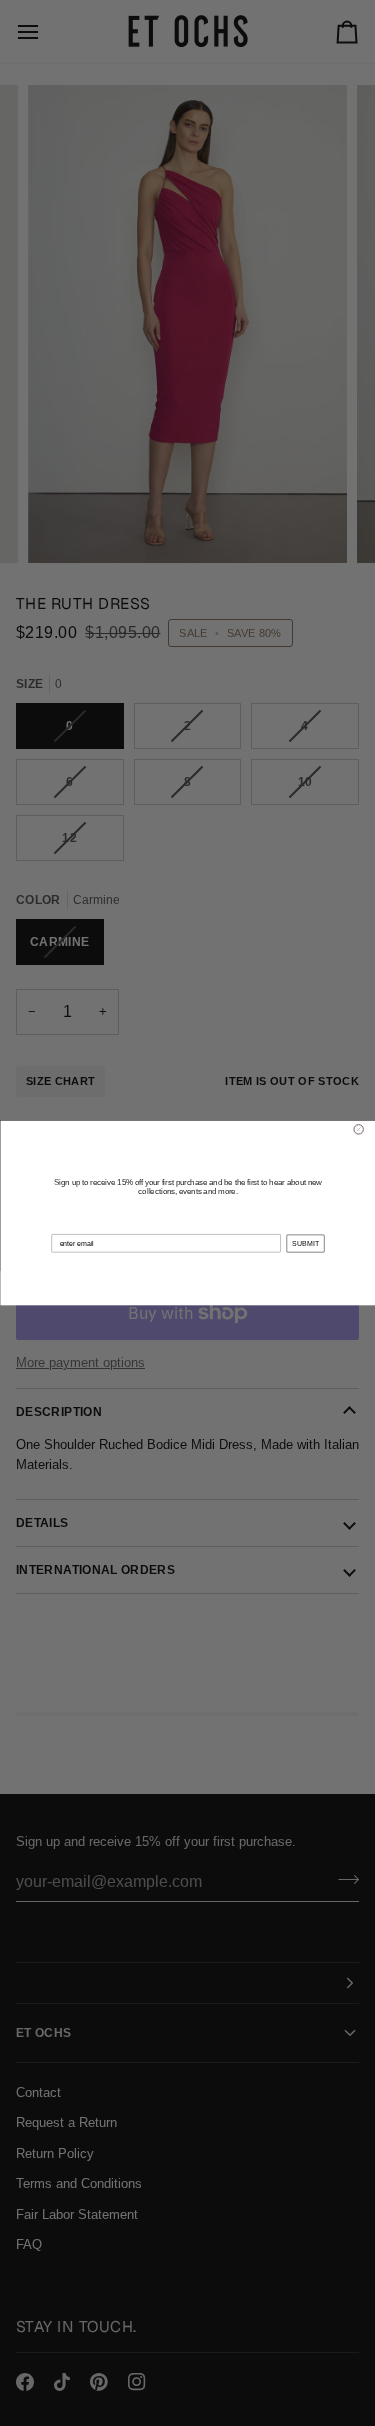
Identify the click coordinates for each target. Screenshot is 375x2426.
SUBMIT (304, 1243)
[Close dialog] (358, 1130)
